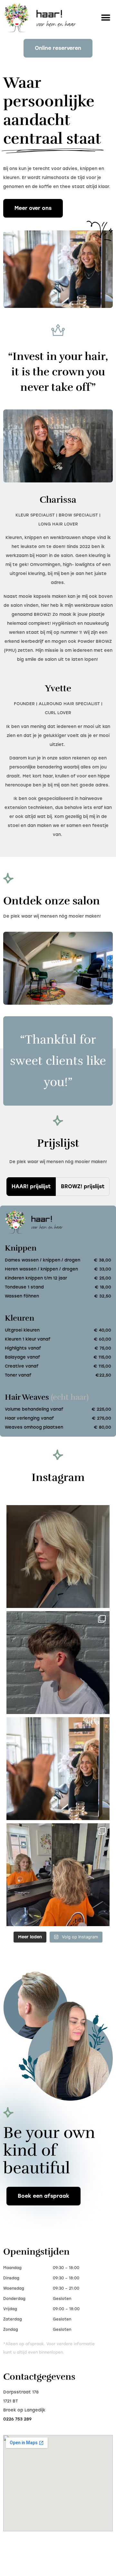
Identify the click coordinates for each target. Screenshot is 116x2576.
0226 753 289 (17, 2419)
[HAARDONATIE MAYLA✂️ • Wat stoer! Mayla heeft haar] (58, 1875)
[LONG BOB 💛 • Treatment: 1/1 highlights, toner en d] (58, 1557)
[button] (106, 18)
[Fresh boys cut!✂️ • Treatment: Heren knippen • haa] (58, 1663)
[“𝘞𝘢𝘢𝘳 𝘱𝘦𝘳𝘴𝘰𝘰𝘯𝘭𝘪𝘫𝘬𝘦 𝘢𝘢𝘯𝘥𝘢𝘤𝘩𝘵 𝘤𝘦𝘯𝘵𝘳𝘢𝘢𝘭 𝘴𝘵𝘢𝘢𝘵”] (58, 1769)
